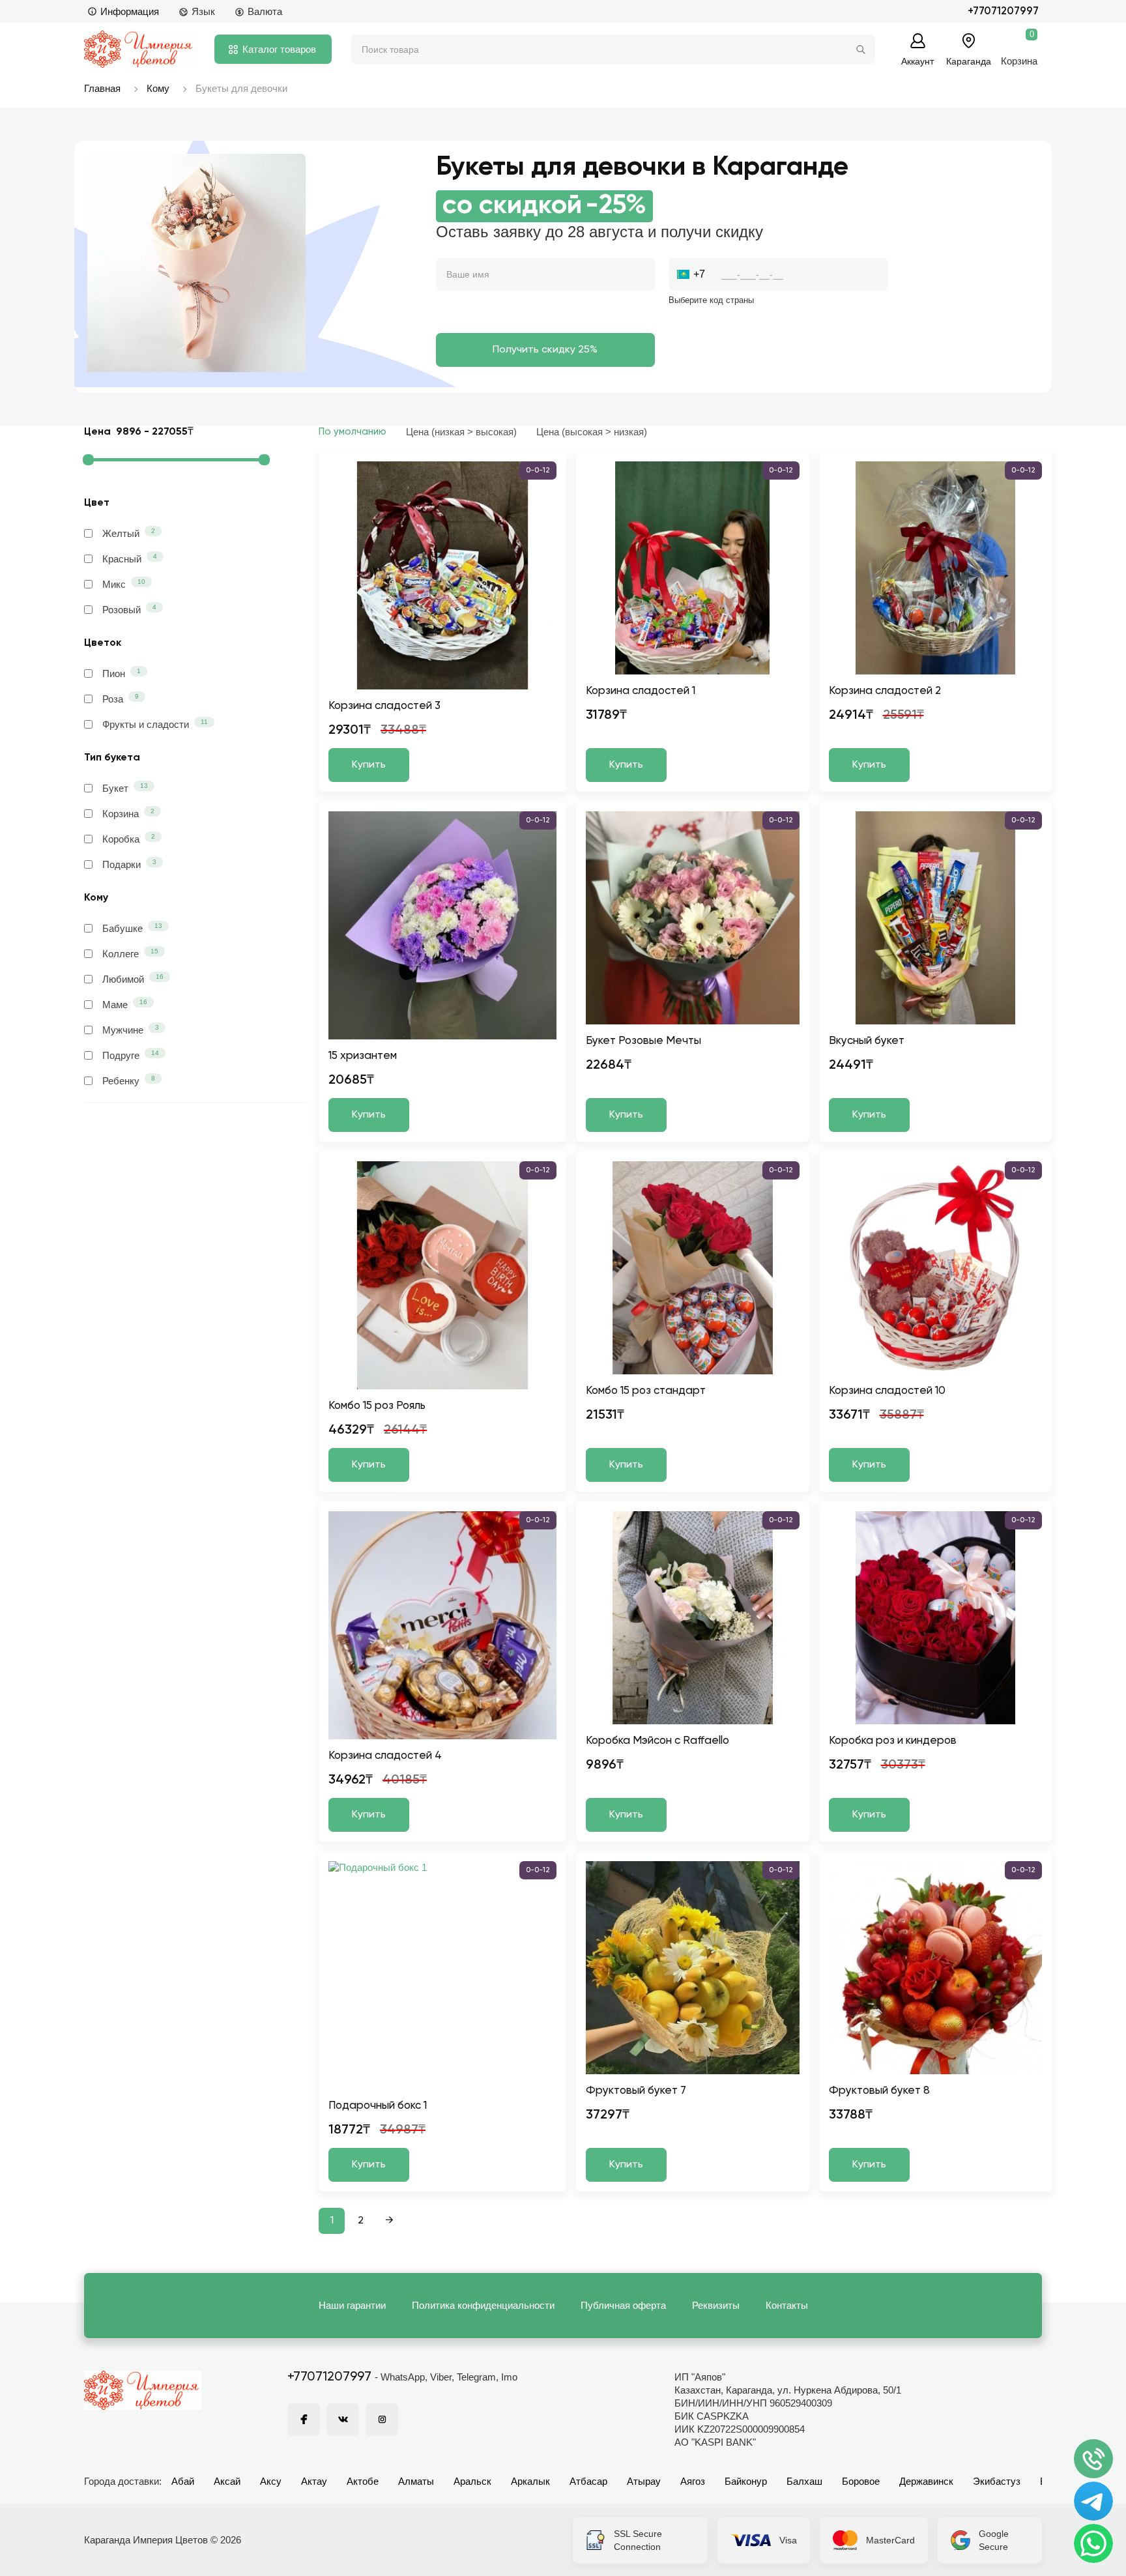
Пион (122, 673)
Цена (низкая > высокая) (461, 432)
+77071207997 (1003, 11)
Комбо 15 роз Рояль (377, 1406)
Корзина (128, 813)
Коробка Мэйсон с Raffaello (657, 1741)
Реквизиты (716, 2305)
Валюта (265, 11)
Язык (203, 11)
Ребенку (129, 1080)
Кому (158, 88)
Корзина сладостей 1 (641, 691)
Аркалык (530, 2481)
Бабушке (132, 928)
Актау (314, 2481)
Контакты (787, 2305)
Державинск (926, 2481)
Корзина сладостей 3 (384, 706)
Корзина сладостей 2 (885, 691)
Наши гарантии (352, 2305)
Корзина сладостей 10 (887, 1391)
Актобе (363, 2481)
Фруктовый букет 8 (879, 2091)
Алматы (416, 2481)
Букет (125, 788)
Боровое (861, 2481)
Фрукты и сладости (155, 724)
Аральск (472, 2481)
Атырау (644, 2481)
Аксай (227, 2481)
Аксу (271, 2481)
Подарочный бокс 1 (378, 2106)
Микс (124, 584)
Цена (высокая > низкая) (592, 432)
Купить (369, 765)
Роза (121, 699)
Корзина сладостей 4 (385, 1756)
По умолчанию (353, 432)
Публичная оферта (623, 2305)
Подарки (129, 864)
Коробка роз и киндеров (893, 1741)
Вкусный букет (867, 1041)
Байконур (746, 2481)
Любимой (133, 979)
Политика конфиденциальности (483, 2305)
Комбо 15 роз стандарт (646, 1391)
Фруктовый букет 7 (636, 2091)
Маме (125, 1004)
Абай (183, 2481)
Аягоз (693, 2481)
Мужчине (131, 1030)
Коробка (129, 839)
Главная (102, 88)
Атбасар (588, 2481)
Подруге (131, 1055)
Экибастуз (997, 2481)
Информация (130, 11)
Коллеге (130, 953)
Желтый (129, 533)
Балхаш (804, 2481)
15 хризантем (363, 1056)
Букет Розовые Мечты (643, 1041)
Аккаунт (917, 61)
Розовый (129, 609)
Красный (130, 558)
